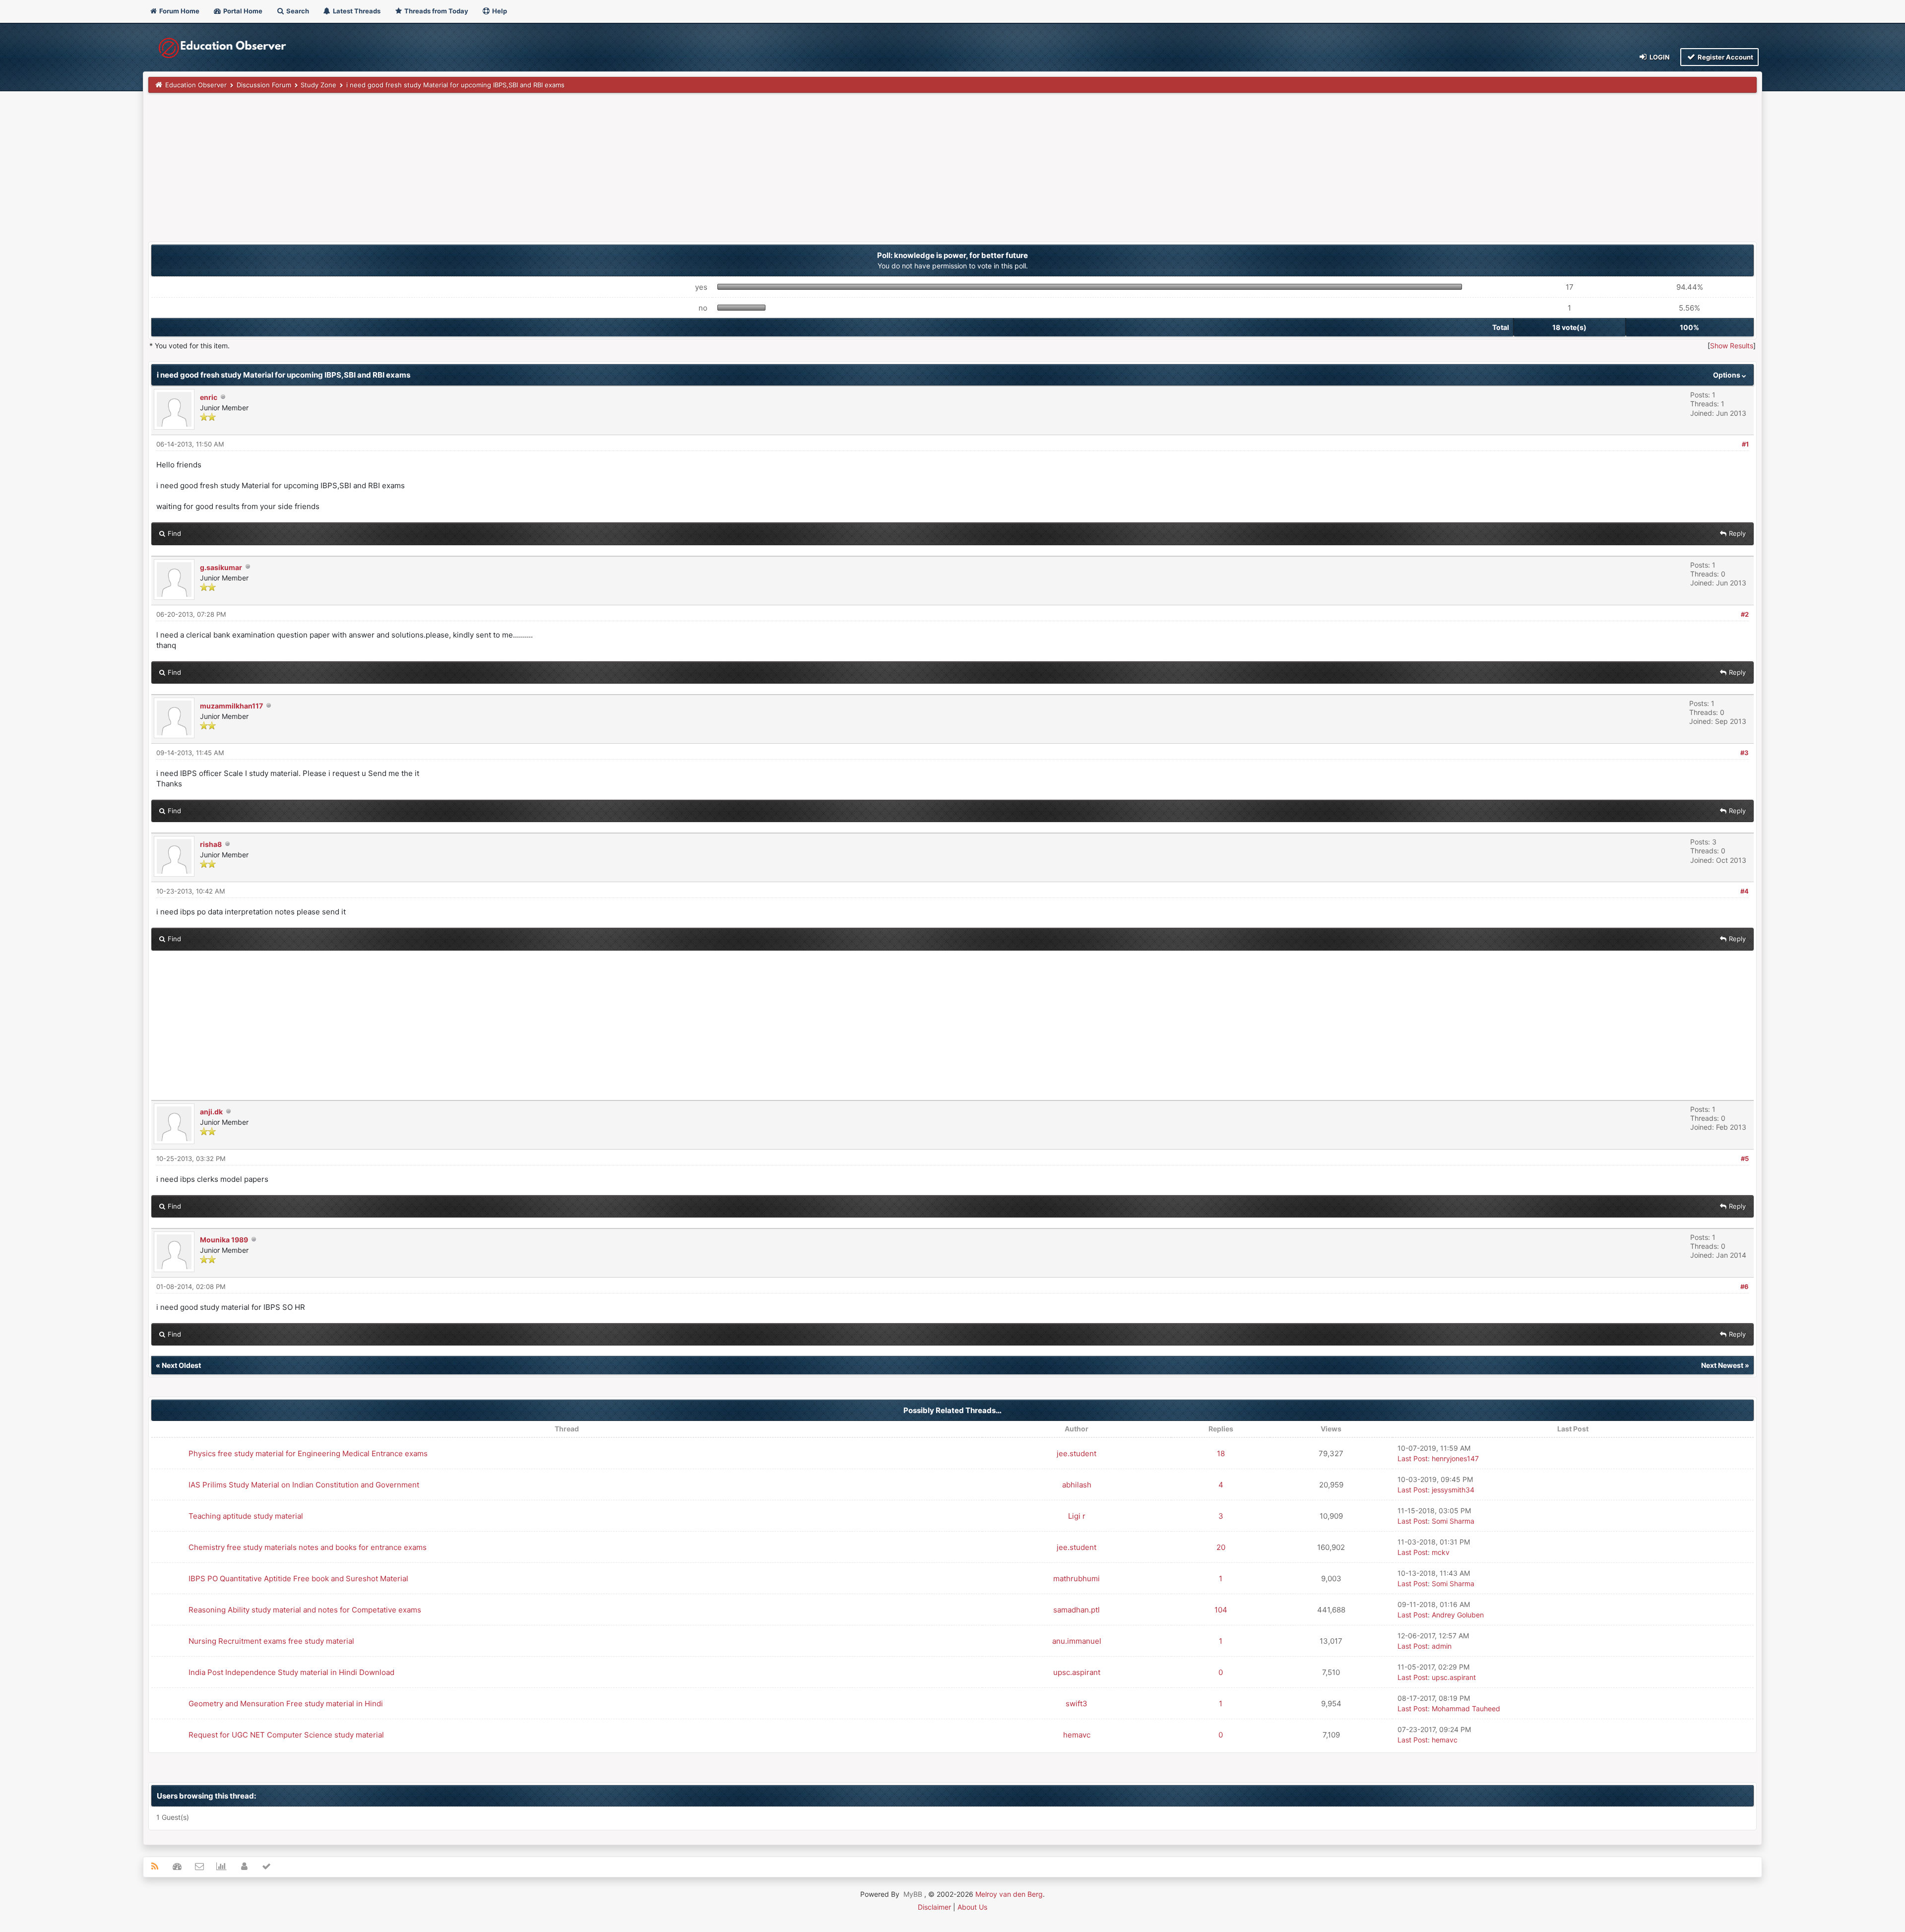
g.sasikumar (221, 567)
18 (1221, 1453)
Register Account (1725, 57)
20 (1221, 1547)
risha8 (211, 844)
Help (499, 11)
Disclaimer (934, 1907)
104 (1221, 1610)
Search (297, 11)
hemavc (1077, 1735)
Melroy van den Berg (1009, 1894)
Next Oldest (181, 1365)
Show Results (1732, 346)
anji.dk (211, 1112)
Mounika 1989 (224, 1240)
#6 (1745, 1287)
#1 (1745, 444)
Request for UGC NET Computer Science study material (286, 1735)
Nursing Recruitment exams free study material (271, 1641)
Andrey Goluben (1458, 1615)
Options (1727, 375)
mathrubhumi (1077, 1578)
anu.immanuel (1077, 1641)
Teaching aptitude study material (246, 1516)
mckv (1441, 1552)
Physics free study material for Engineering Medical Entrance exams (308, 1453)
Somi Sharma (1453, 1521)
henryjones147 (1455, 1458)
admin (1442, 1646)
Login (1659, 57)
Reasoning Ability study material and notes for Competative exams (305, 1610)
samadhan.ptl (1077, 1610)
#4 (1745, 891)
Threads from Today (436, 11)
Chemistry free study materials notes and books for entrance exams (308, 1547)
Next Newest (1722, 1365)
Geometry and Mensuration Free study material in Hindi (286, 1704)
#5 (1745, 1159)
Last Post (1413, 1458)
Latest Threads (356, 11)
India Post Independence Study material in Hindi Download (291, 1672)
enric (209, 397)
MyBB (913, 1894)
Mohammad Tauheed (1466, 1708)
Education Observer (196, 85)
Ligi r (1077, 1516)
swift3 (1077, 1704)
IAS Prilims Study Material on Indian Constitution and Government (304, 1485)
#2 (1745, 614)
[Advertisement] (446, 172)
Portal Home (242, 11)
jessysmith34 (1453, 1490)
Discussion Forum (264, 85)
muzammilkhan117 (231, 706)
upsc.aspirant (1077, 1672)
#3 (1745, 753)
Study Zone (318, 85)
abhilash (1077, 1485)
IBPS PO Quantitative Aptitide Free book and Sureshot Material (298, 1578)
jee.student (1077, 1453)
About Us (972, 1907)
